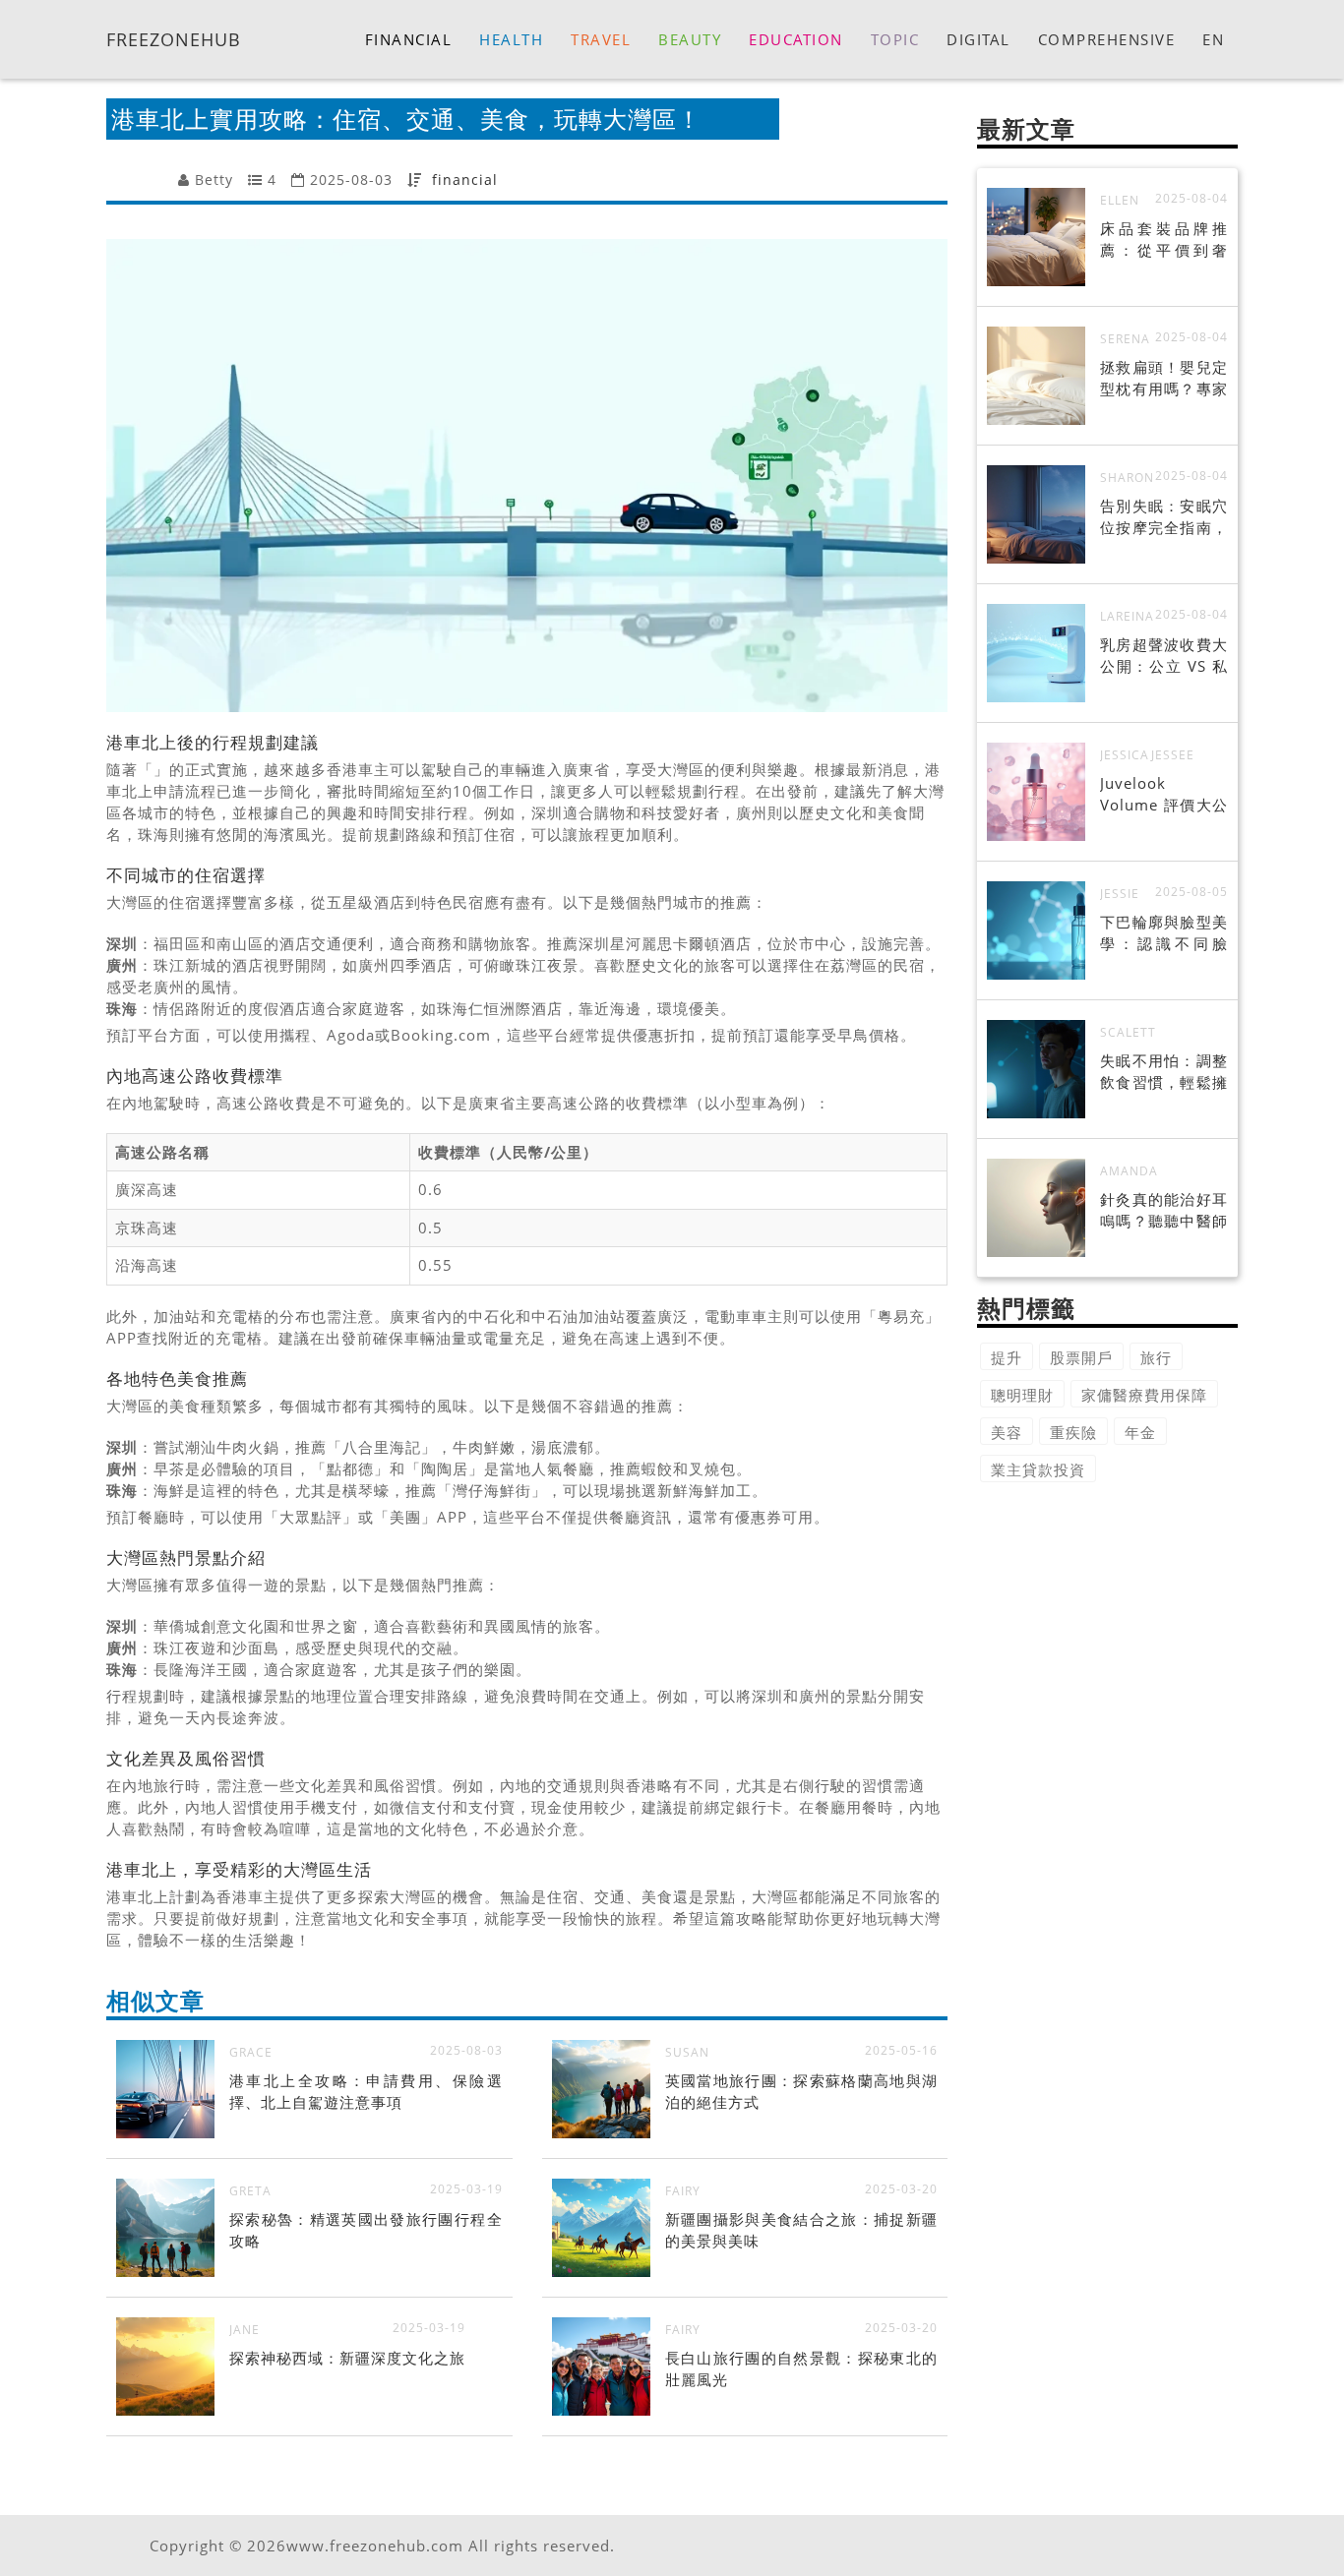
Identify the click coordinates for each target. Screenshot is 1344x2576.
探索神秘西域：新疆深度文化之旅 (347, 2358)
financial (465, 180)
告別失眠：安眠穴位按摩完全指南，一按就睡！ (1164, 527)
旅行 (1156, 1357)
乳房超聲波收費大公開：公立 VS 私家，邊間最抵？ (1164, 666)
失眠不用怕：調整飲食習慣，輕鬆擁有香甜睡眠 (1164, 1082)
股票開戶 (1081, 1357)
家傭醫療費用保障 (1144, 1395)
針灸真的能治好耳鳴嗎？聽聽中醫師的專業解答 (1164, 1221)
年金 (1140, 1432)
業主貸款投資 (1038, 1469)
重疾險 (1073, 1432)
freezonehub (174, 38)
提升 (1007, 1357)
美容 (1007, 1432)
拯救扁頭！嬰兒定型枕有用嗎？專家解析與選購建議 (1164, 389)
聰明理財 (1022, 1395)
